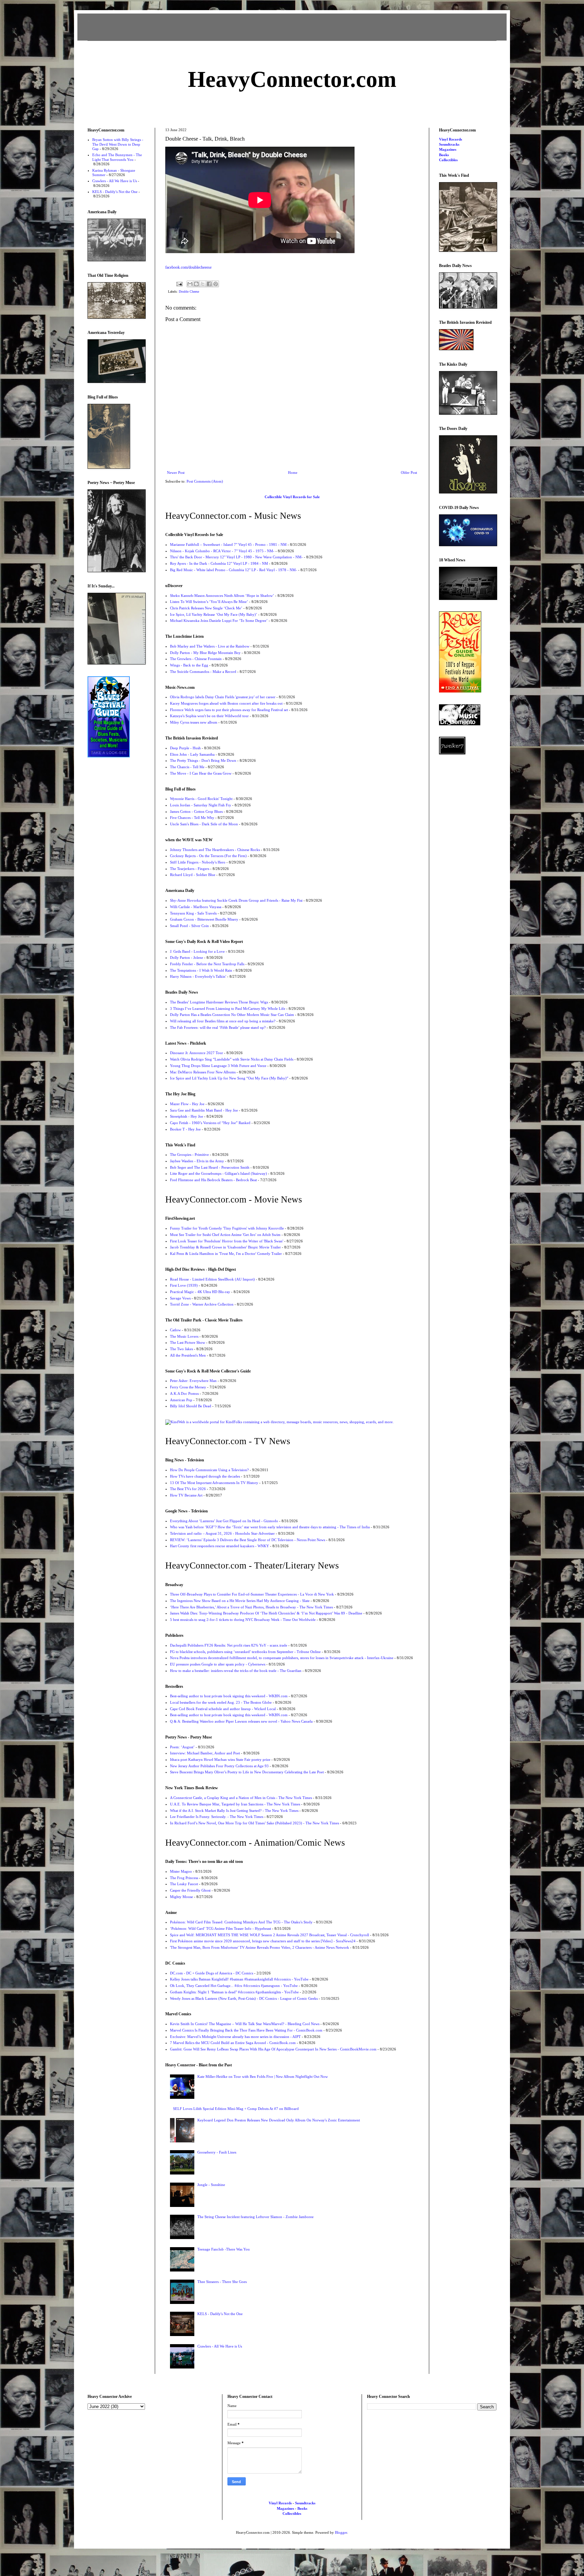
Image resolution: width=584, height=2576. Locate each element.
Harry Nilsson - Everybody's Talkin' (198, 976)
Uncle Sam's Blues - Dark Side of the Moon (204, 824)
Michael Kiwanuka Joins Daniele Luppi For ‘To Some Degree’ (219, 621)
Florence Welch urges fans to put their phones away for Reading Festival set (229, 710)
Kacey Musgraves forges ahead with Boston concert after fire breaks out (226, 703)
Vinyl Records (451, 139)
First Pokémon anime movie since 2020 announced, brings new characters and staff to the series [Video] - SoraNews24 (263, 1941)
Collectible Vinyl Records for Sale (292, 497)
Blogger (341, 2532)
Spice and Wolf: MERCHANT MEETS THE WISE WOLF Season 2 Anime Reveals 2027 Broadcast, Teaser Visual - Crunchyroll (270, 1935)
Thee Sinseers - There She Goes (222, 2282)
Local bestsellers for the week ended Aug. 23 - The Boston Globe (221, 1702)
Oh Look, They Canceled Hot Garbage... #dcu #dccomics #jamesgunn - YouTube (234, 1986)
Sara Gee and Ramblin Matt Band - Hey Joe (204, 1110)
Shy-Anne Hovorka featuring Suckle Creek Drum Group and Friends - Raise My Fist (236, 900)
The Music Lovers (184, 1336)
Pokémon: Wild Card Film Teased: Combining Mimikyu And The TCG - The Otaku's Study (241, 1922)
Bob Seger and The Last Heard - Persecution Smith (210, 1167)
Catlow (175, 1330)
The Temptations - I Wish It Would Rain (201, 970)
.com (292, 79)
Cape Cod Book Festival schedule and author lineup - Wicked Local (223, 1709)
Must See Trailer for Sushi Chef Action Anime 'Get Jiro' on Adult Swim (225, 1235)
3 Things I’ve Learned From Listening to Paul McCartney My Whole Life (228, 1008)
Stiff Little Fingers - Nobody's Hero (198, 862)
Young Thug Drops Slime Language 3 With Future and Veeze (218, 1066)
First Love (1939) (184, 1285)
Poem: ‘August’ (182, 1747)
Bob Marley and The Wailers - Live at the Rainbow (210, 646)
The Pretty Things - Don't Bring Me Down (203, 760)
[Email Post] (179, 284)
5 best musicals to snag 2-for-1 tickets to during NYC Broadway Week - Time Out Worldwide (243, 1620)
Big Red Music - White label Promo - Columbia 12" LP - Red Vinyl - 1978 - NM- (234, 570)
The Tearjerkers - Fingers (190, 869)
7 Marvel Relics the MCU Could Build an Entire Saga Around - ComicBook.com (233, 2043)
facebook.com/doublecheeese (188, 267)
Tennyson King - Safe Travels (193, 913)
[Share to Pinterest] (216, 284)
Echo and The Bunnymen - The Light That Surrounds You (117, 157)
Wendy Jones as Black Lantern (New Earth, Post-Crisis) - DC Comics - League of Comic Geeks (244, 1998)
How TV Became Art (186, 1495)
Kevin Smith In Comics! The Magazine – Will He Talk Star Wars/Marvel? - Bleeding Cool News (245, 2024)
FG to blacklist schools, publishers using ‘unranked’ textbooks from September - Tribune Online (245, 1652)
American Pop (181, 1400)
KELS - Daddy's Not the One (220, 2314)
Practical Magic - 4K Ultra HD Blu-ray (200, 1292)
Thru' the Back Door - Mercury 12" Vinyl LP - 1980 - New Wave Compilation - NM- (236, 557)
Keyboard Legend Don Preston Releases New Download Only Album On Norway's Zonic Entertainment (279, 2120)
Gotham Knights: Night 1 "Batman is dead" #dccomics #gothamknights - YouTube (234, 1992)
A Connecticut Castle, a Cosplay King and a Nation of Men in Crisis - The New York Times (241, 1798)
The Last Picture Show (188, 1342)
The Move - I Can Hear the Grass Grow (201, 773)
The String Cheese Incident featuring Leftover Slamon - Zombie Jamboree (255, 2217)
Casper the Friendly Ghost (190, 1890)
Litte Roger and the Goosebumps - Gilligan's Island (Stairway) (218, 1173)
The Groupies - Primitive (189, 1155)
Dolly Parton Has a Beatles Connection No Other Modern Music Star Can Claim (232, 1015)
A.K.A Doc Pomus (184, 1393)
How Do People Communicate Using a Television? (209, 1470)
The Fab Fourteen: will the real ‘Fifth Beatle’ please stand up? (218, 1027)
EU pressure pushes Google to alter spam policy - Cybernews (218, 1664)
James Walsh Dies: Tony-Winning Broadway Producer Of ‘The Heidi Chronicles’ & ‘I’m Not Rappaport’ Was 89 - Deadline (266, 1613)
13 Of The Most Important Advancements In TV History (214, 1483)
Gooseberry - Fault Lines (217, 2152)
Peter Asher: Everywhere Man (193, 1381)
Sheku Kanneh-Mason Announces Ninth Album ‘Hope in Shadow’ (222, 596)
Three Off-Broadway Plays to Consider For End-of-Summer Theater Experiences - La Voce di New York (252, 1594)
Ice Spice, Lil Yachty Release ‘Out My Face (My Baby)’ (214, 614)
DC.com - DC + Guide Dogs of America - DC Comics (212, 1973)
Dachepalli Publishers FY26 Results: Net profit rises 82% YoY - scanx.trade (229, 1645)
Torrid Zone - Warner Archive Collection (202, 1304)
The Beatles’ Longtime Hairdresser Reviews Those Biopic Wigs (219, 1002)
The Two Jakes (181, 1349)
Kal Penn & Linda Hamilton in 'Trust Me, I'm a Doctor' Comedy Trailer (226, 1254)
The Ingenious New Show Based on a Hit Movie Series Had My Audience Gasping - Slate (240, 1601)
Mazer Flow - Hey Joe (187, 1104)
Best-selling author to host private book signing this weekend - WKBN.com (229, 1696)
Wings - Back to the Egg (189, 665)
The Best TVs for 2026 (188, 1489)
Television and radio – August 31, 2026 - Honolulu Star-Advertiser (222, 1533)
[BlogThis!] (196, 284)
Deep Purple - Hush (185, 748)
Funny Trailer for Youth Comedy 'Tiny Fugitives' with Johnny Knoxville (227, 1228)
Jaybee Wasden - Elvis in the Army (197, 1161)
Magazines (448, 149)
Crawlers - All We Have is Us (220, 2346)
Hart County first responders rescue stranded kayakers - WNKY (220, 1546)
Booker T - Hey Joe (185, 1129)
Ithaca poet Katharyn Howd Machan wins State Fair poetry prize (220, 1759)
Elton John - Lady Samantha (192, 754)
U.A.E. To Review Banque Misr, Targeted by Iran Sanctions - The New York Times (235, 1804)
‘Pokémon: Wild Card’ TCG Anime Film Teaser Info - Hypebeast (221, 1928)
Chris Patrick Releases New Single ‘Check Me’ (206, 608)
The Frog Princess (184, 1878)
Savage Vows (180, 1298)
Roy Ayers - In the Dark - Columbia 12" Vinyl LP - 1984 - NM (219, 563)
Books (444, 155)
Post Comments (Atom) (205, 481)
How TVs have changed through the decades (205, 1476)
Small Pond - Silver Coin (189, 926)
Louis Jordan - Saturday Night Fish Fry (201, 805)
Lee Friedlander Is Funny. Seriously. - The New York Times (217, 1817)
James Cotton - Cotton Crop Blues (196, 811)
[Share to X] (203, 284)
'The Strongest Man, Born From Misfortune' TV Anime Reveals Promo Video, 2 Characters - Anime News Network (260, 1947)
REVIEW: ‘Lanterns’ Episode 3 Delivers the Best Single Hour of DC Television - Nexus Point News (248, 1540)
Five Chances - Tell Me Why (192, 818)
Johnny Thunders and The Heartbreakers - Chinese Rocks (215, 850)
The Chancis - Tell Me (187, 767)
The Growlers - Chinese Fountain (196, 659)
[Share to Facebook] (209, 284)
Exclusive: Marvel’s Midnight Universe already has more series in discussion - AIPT (235, 2037)
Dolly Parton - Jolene (187, 957)
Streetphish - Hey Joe (187, 1116)
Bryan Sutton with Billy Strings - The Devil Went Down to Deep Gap (118, 144)
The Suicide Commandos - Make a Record (203, 672)
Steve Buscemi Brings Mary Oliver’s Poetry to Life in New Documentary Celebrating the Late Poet (247, 1772)
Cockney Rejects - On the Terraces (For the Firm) (208, 856)
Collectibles (448, 160)
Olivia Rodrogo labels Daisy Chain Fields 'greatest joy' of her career (223, 697)
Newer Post (176, 472)
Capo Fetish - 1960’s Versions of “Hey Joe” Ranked (210, 1123)
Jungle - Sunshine (211, 2185)
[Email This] (190, 284)
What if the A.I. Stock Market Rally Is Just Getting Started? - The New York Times (234, 1811)
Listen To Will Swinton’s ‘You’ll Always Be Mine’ (209, 602)
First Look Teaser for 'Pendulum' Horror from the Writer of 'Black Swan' (227, 1241)
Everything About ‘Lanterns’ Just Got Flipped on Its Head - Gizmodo (224, 1521)
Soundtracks (449, 144)
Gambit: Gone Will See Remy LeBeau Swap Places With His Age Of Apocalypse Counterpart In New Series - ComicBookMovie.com (273, 2049)
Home (293, 472)
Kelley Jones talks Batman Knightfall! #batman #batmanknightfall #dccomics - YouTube (239, 1979)
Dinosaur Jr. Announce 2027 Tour (197, 1053)
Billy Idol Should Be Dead (191, 1406)
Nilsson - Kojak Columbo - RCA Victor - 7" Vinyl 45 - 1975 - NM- (222, 551)
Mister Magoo (181, 1871)
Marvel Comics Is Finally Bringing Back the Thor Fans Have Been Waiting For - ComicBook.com (246, 2030)
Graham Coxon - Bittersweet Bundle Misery (204, 919)
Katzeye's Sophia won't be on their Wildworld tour (209, 716)
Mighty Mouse (181, 1897)
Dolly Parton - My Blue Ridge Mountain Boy (205, 653)
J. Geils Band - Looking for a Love (197, 951)
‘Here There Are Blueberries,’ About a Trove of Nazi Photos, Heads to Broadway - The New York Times (251, 1607)
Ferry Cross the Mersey (188, 1387)
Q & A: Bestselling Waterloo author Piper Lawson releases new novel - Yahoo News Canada (241, 1721)
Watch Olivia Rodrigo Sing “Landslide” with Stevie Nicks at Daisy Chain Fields (232, 1059)
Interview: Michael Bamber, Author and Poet (205, 1753)
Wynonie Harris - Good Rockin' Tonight (201, 799)
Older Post (409, 472)
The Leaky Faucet (184, 1884)
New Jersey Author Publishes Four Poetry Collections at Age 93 (219, 1766)
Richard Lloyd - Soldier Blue (193, 875)
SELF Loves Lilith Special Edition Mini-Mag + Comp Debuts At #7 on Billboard (236, 2109)
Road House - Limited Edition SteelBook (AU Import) (212, 1279)
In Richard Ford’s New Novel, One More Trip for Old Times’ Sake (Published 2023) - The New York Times (254, 1823)
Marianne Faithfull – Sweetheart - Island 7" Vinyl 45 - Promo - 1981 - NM (228, 544)
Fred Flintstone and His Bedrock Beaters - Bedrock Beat (213, 1180)
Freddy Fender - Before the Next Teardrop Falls (207, 964)
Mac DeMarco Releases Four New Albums (203, 1072)
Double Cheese (189, 291)
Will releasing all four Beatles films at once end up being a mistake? (223, 1021)
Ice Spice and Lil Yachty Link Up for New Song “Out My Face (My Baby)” (229, 1078)
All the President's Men (188, 1355)
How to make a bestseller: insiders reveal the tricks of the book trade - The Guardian (236, 1671)
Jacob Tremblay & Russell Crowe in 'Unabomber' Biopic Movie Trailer (225, 1247)
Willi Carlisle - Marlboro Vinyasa (196, 907)
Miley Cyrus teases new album (194, 722)
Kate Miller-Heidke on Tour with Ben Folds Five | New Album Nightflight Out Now (263, 2076)
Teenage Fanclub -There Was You (224, 2249)
